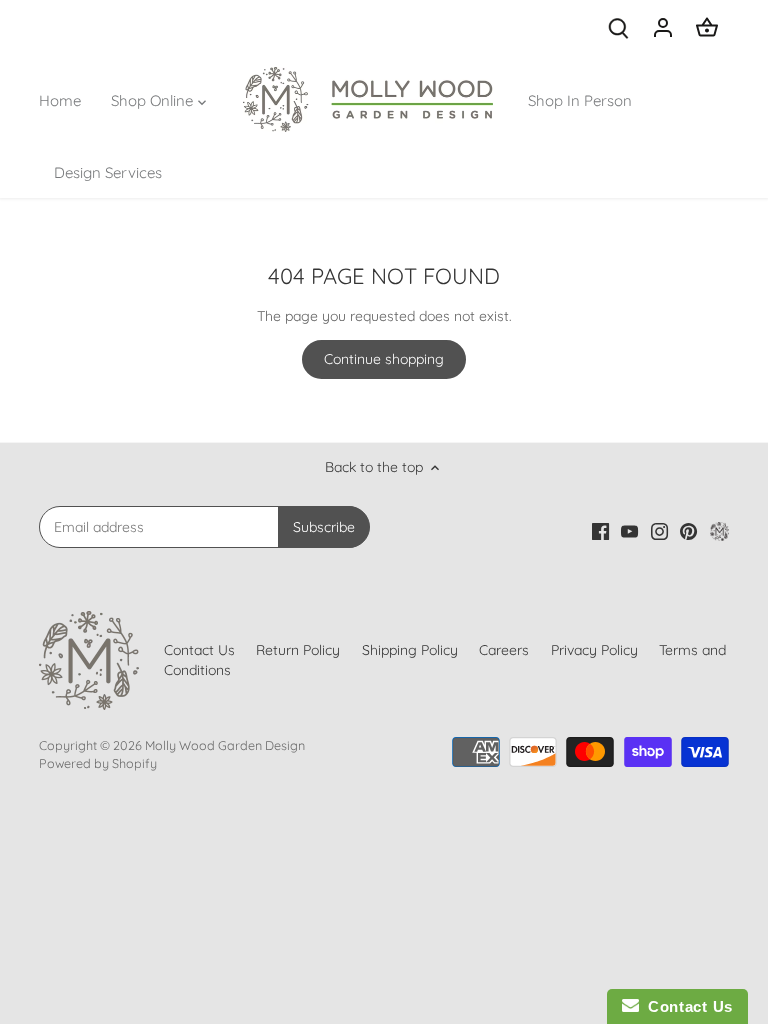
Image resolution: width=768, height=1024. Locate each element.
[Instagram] (580, 927)
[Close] (705, 711)
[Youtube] (550, 927)
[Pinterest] (609, 927)
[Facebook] (521, 927)
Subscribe (639, 868)
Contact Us (686, 1006)
